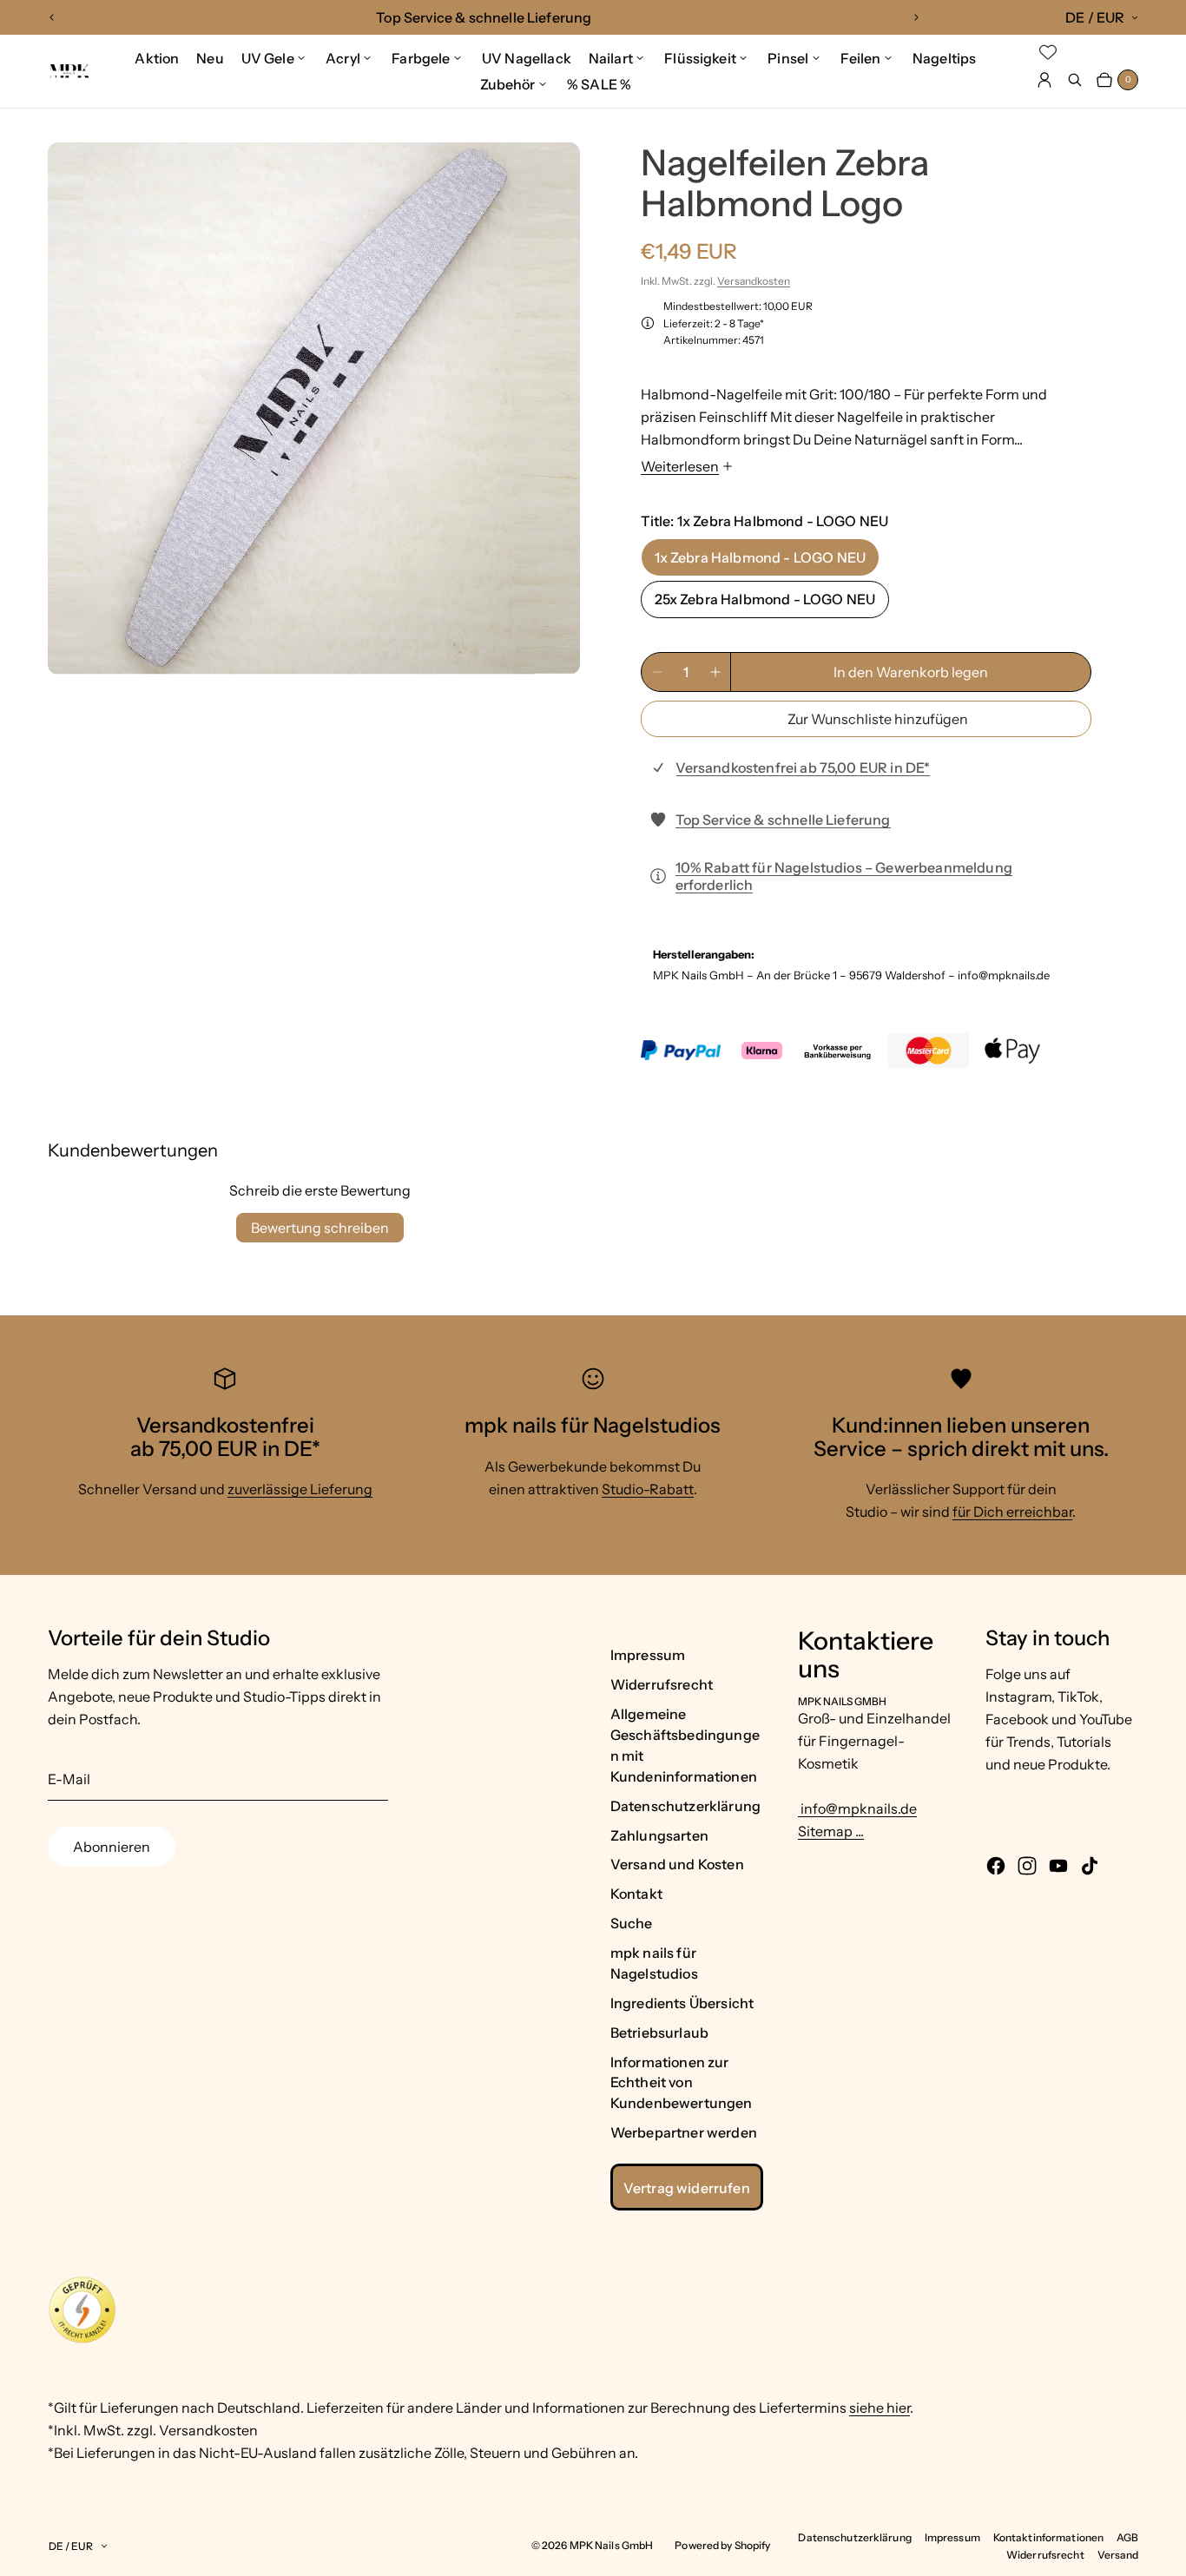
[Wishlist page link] (1048, 52)
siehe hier (880, 2408)
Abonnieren (112, 1847)
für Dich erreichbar (1012, 1512)
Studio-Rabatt (648, 1489)
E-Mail (69, 1779)
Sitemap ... (831, 1831)
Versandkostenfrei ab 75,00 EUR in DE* (803, 768)
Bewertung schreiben (320, 1228)
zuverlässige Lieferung (300, 1489)
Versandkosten (754, 281)
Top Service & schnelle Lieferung (783, 820)
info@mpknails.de (857, 1808)
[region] (484, 17)
